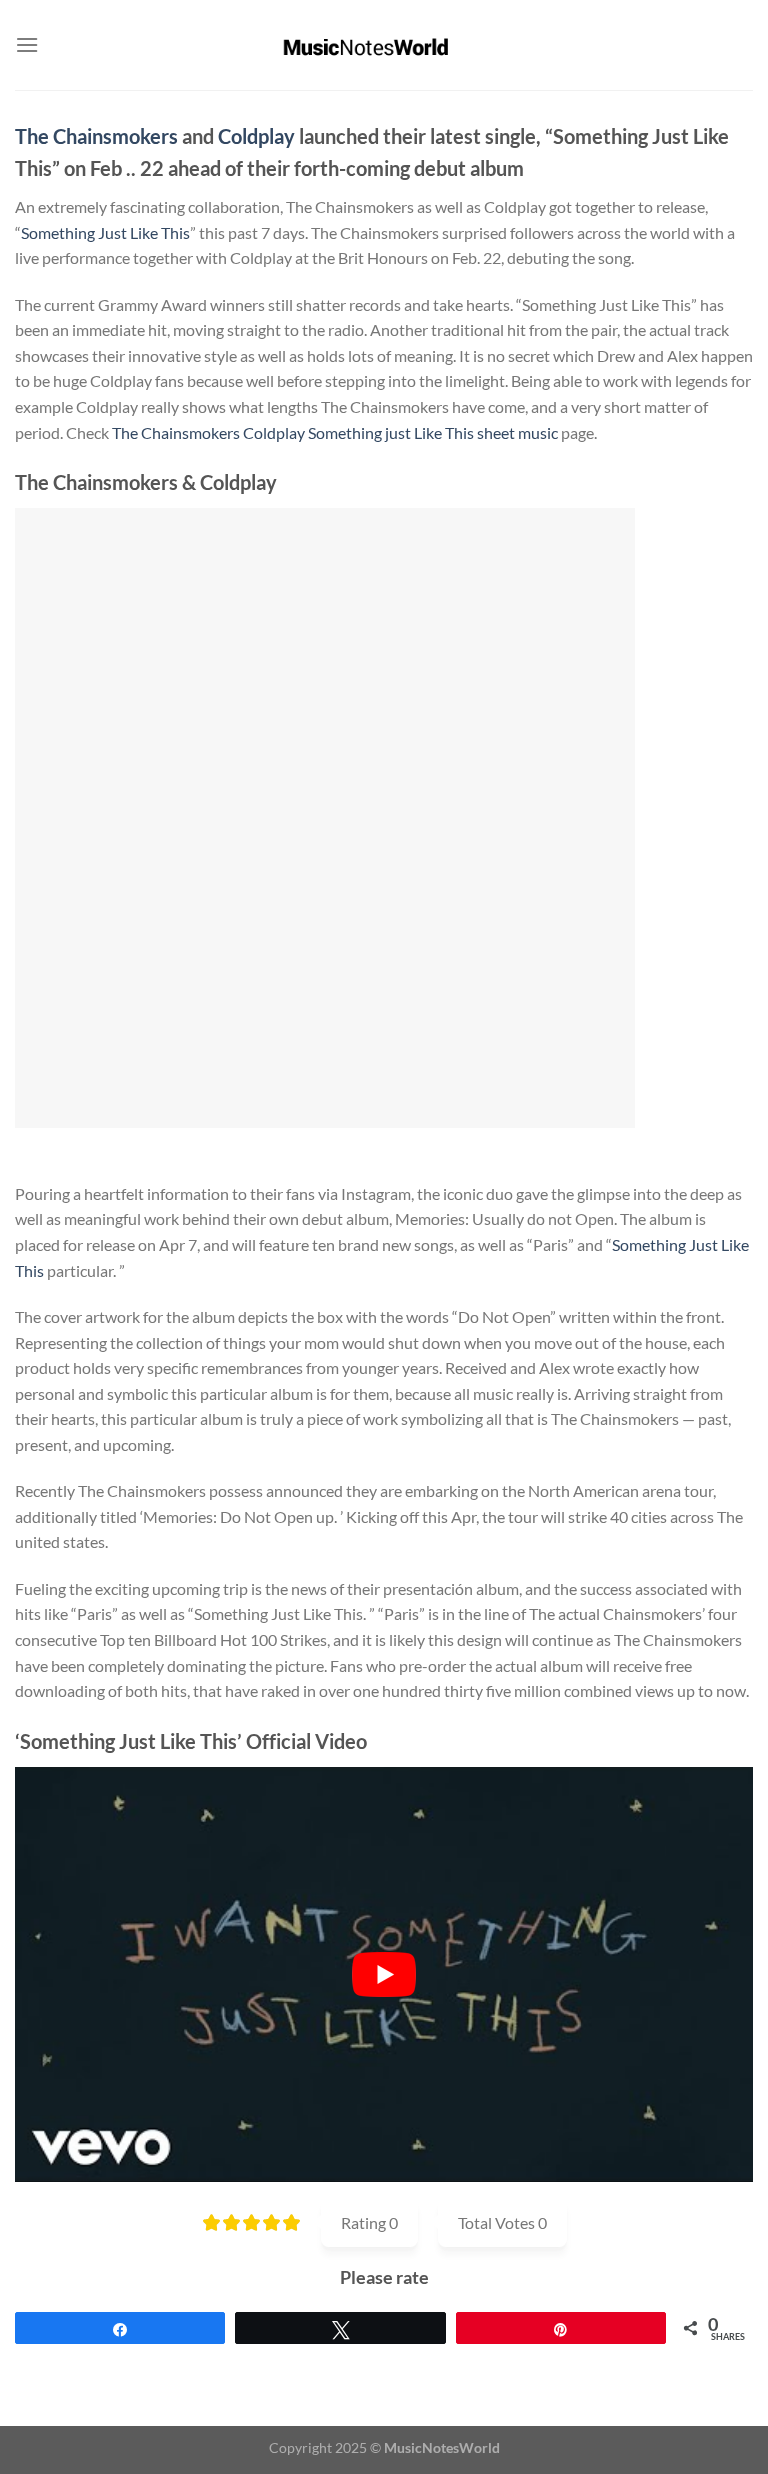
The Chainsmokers (96, 136)
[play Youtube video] (384, 1974)
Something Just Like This (105, 232)
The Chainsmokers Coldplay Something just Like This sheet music (335, 432)
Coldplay (256, 136)
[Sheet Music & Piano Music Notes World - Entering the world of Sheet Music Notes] (384, 45)
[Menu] (27, 44)
